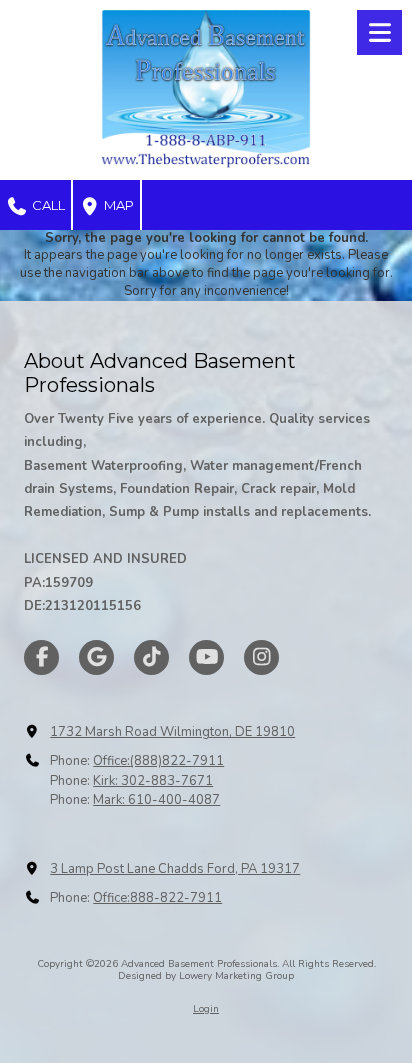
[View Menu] (379, 32)
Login (206, 1009)
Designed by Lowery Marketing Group (206, 976)
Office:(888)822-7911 (158, 761)
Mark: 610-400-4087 (156, 800)
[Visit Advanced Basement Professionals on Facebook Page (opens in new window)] (41, 657)
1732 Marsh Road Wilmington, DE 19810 (172, 732)
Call (47, 205)
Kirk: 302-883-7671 (153, 781)
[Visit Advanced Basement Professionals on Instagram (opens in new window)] (261, 657)
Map (117, 205)
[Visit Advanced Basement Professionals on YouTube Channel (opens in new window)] (206, 657)
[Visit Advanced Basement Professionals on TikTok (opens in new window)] (151, 657)
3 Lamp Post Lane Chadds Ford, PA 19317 (175, 869)
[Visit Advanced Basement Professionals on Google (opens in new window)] (96, 657)
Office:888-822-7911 (157, 898)
